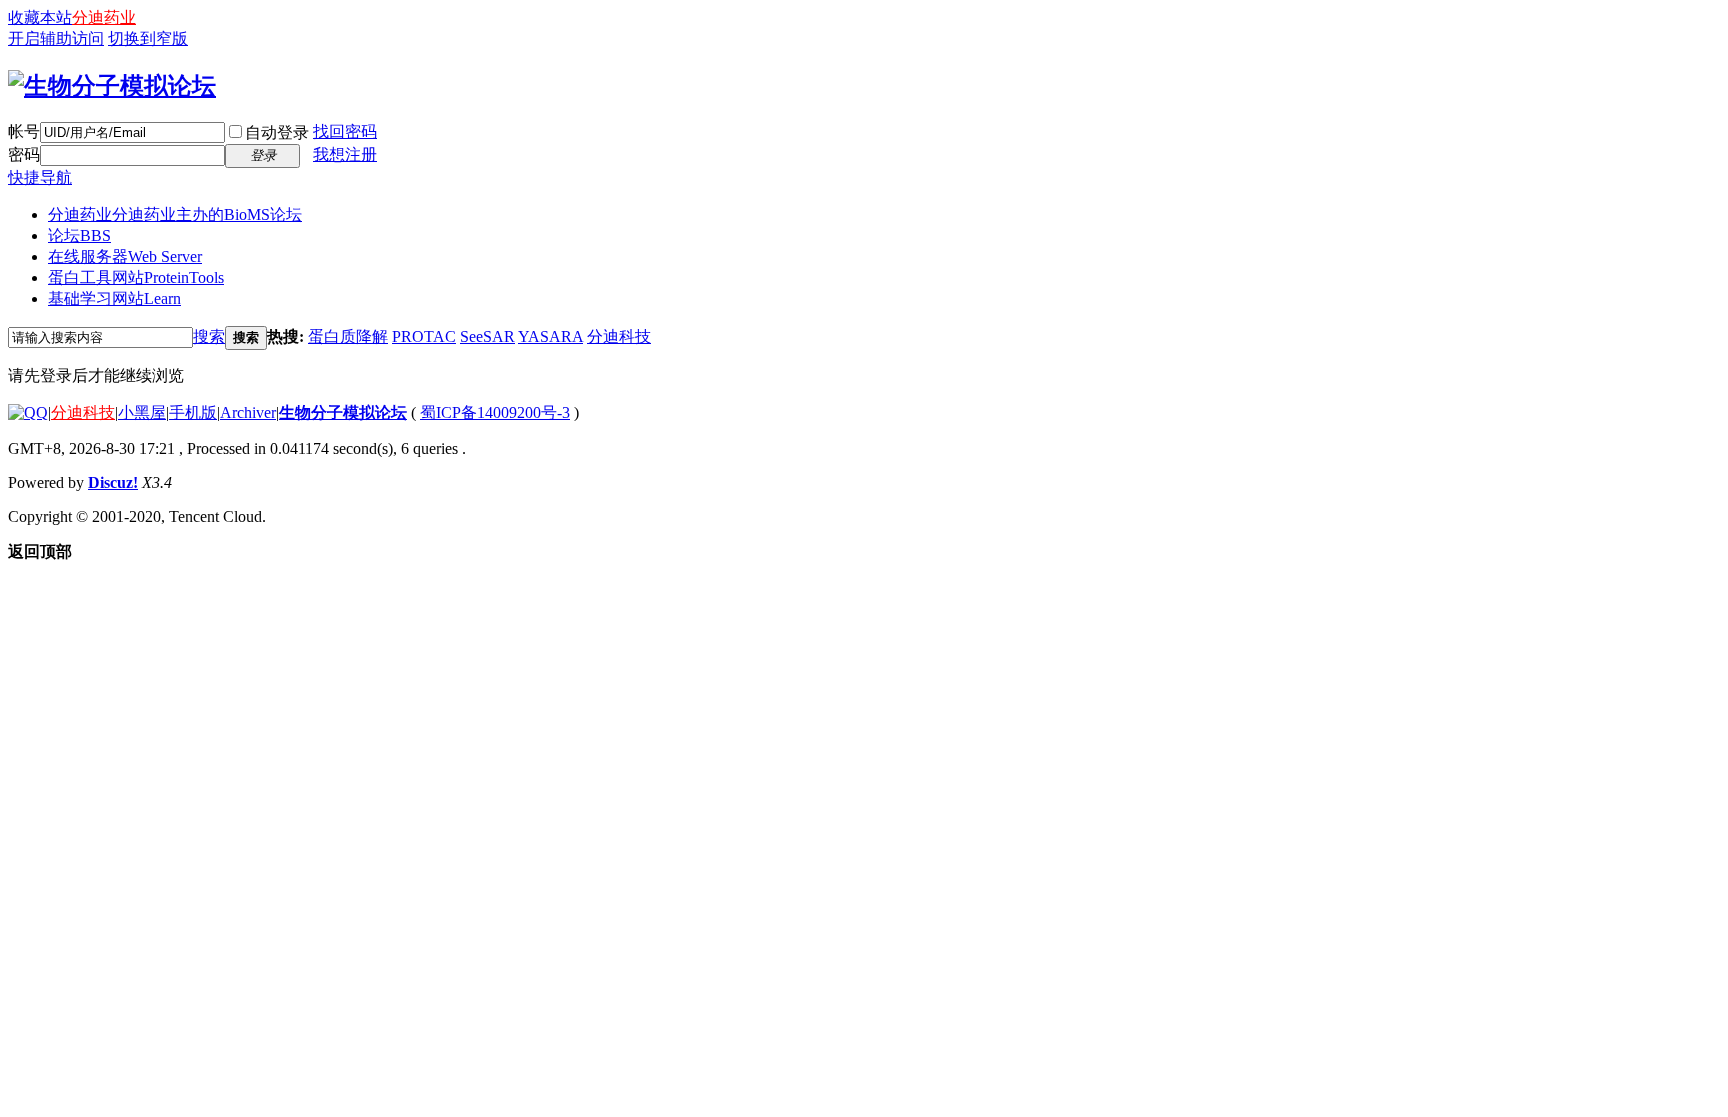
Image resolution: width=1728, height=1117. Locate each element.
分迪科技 (619, 336)
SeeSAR (487, 336)
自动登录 (277, 132)
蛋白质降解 (348, 336)
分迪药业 (104, 17)
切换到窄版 (148, 38)
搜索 (209, 336)
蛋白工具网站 (136, 277)
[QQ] (28, 412)
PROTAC (424, 336)
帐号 (24, 131)
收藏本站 (40, 17)
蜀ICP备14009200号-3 (495, 412)
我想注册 (345, 154)
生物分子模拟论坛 (343, 412)
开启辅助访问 (56, 38)
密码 (24, 154)
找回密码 (345, 131)
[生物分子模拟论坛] (112, 86)
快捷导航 (40, 177)
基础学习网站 (114, 298)
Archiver (248, 412)
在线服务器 (125, 256)
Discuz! (113, 482)
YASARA (550, 336)
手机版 (193, 412)
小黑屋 (142, 412)
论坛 (79, 235)
